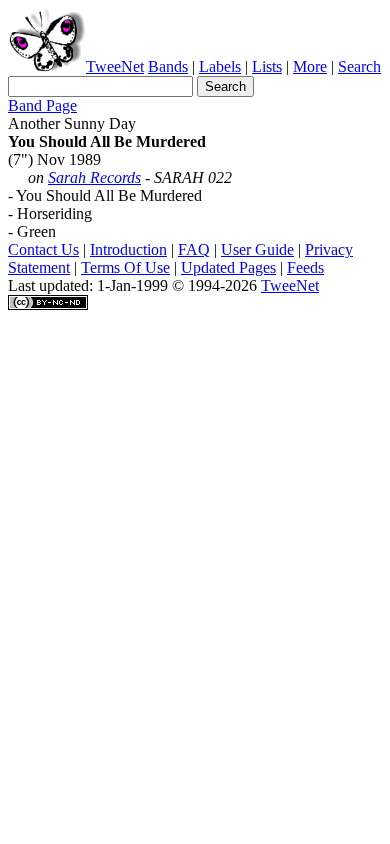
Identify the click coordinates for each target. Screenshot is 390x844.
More (310, 66)
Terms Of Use (125, 267)
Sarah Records (94, 177)
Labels (220, 66)
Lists (267, 66)
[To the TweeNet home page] (47, 66)
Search (359, 66)
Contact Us (43, 249)
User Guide (257, 249)
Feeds (305, 267)
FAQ (194, 249)
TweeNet (115, 66)
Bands (168, 66)
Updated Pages (228, 267)
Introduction (128, 249)
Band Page (42, 105)
